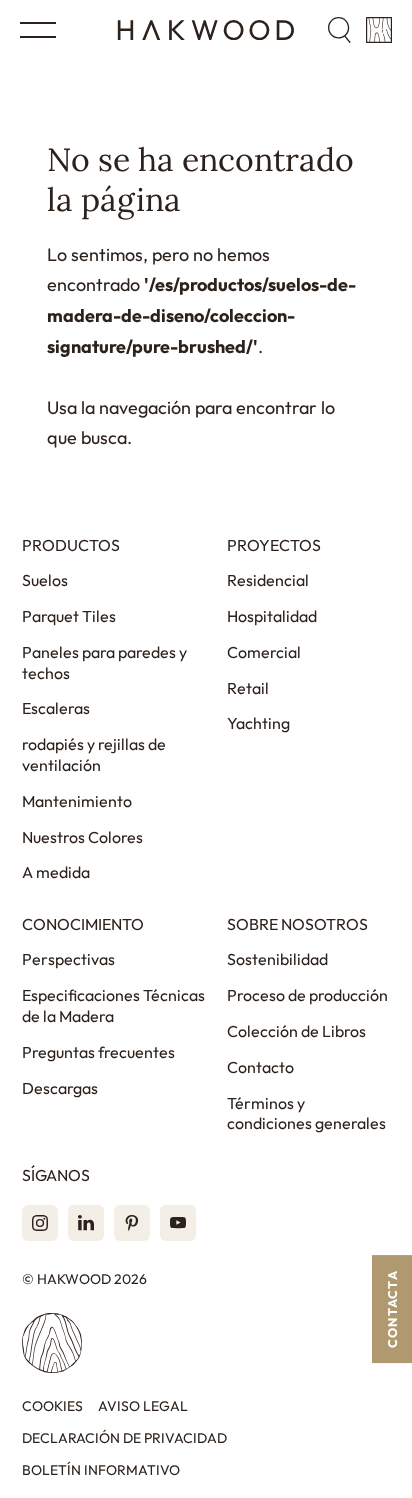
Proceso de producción (307, 995)
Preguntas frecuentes (98, 1052)
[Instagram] (40, 1223)
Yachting (258, 723)
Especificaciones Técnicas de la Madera (113, 1005)
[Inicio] (206, 30)
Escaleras (56, 708)
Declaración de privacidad (124, 1438)
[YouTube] (178, 1223)
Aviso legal (143, 1406)
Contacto (260, 1067)
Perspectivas (68, 959)
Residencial (268, 580)
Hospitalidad (272, 616)
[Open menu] (38, 30)
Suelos (45, 580)
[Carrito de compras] (379, 30)
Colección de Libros (296, 1031)
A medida (56, 872)
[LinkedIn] (86, 1223)
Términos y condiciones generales (306, 1113)
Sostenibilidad (277, 959)
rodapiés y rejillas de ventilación (94, 754)
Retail (248, 688)
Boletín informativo (101, 1470)
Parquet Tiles (69, 616)
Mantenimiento (77, 801)
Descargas (60, 1088)
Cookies (52, 1406)
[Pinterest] (132, 1223)
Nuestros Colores (82, 837)
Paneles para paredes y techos (104, 662)
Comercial (264, 652)
